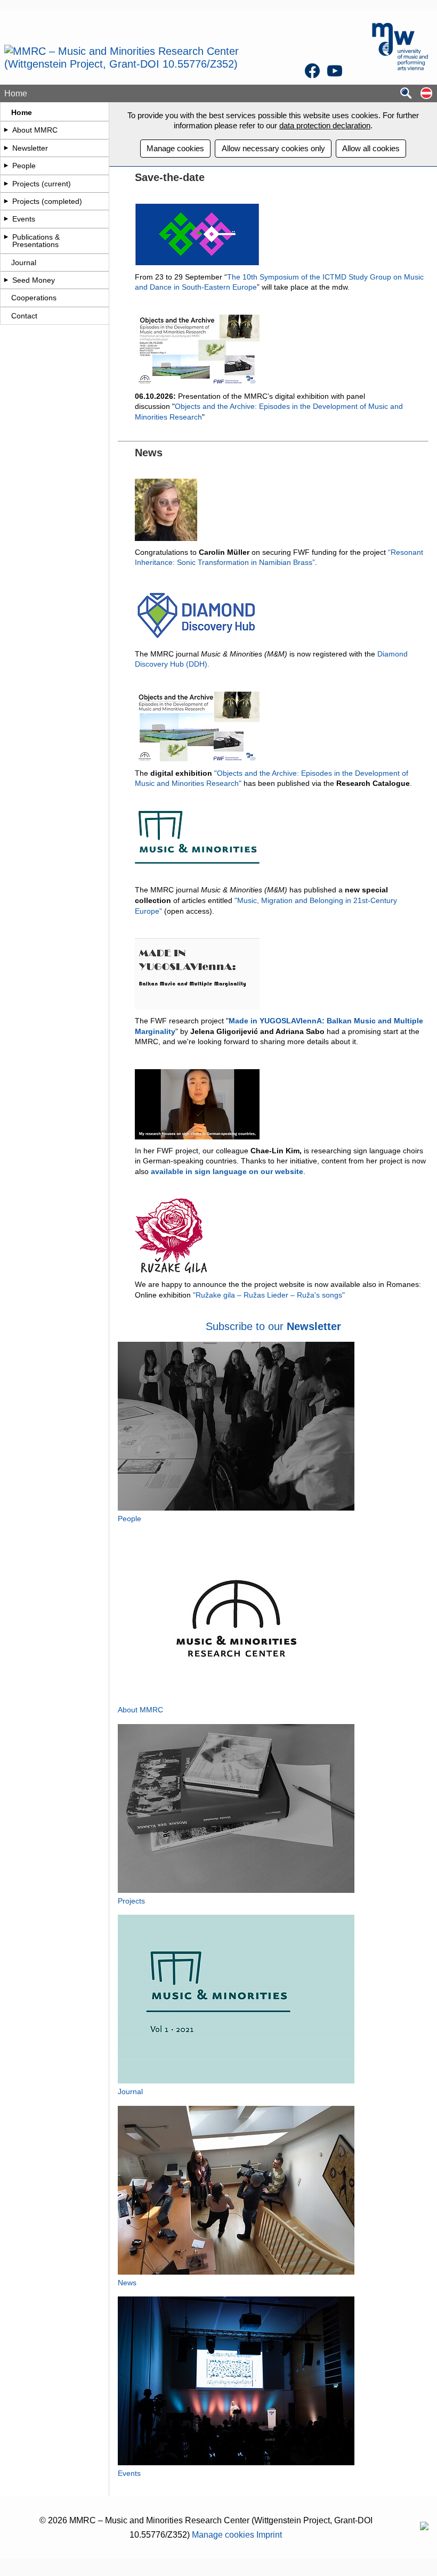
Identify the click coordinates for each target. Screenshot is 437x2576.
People (24, 166)
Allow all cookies (371, 148)
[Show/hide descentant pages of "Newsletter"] (6, 148)
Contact (24, 316)
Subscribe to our (246, 1326)
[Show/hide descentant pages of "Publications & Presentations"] (6, 237)
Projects (131, 1901)
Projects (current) (42, 184)
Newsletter (30, 148)
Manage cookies (175, 148)
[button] (426, 94)
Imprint (269, 2535)
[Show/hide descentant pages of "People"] (6, 166)
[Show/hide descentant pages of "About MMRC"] (6, 130)
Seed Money (34, 280)
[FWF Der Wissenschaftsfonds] (424, 2527)
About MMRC (35, 130)
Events (24, 219)
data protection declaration (325, 125)
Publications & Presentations (36, 241)
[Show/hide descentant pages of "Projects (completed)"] (6, 201)
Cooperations (34, 298)
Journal (24, 262)
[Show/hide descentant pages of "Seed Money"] (6, 280)
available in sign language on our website (227, 1171)
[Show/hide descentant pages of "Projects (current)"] (6, 184)
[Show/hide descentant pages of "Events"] (6, 219)
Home (22, 112)
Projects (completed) (47, 201)
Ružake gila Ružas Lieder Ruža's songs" (270, 1295)
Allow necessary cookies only (273, 148)
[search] (406, 94)
